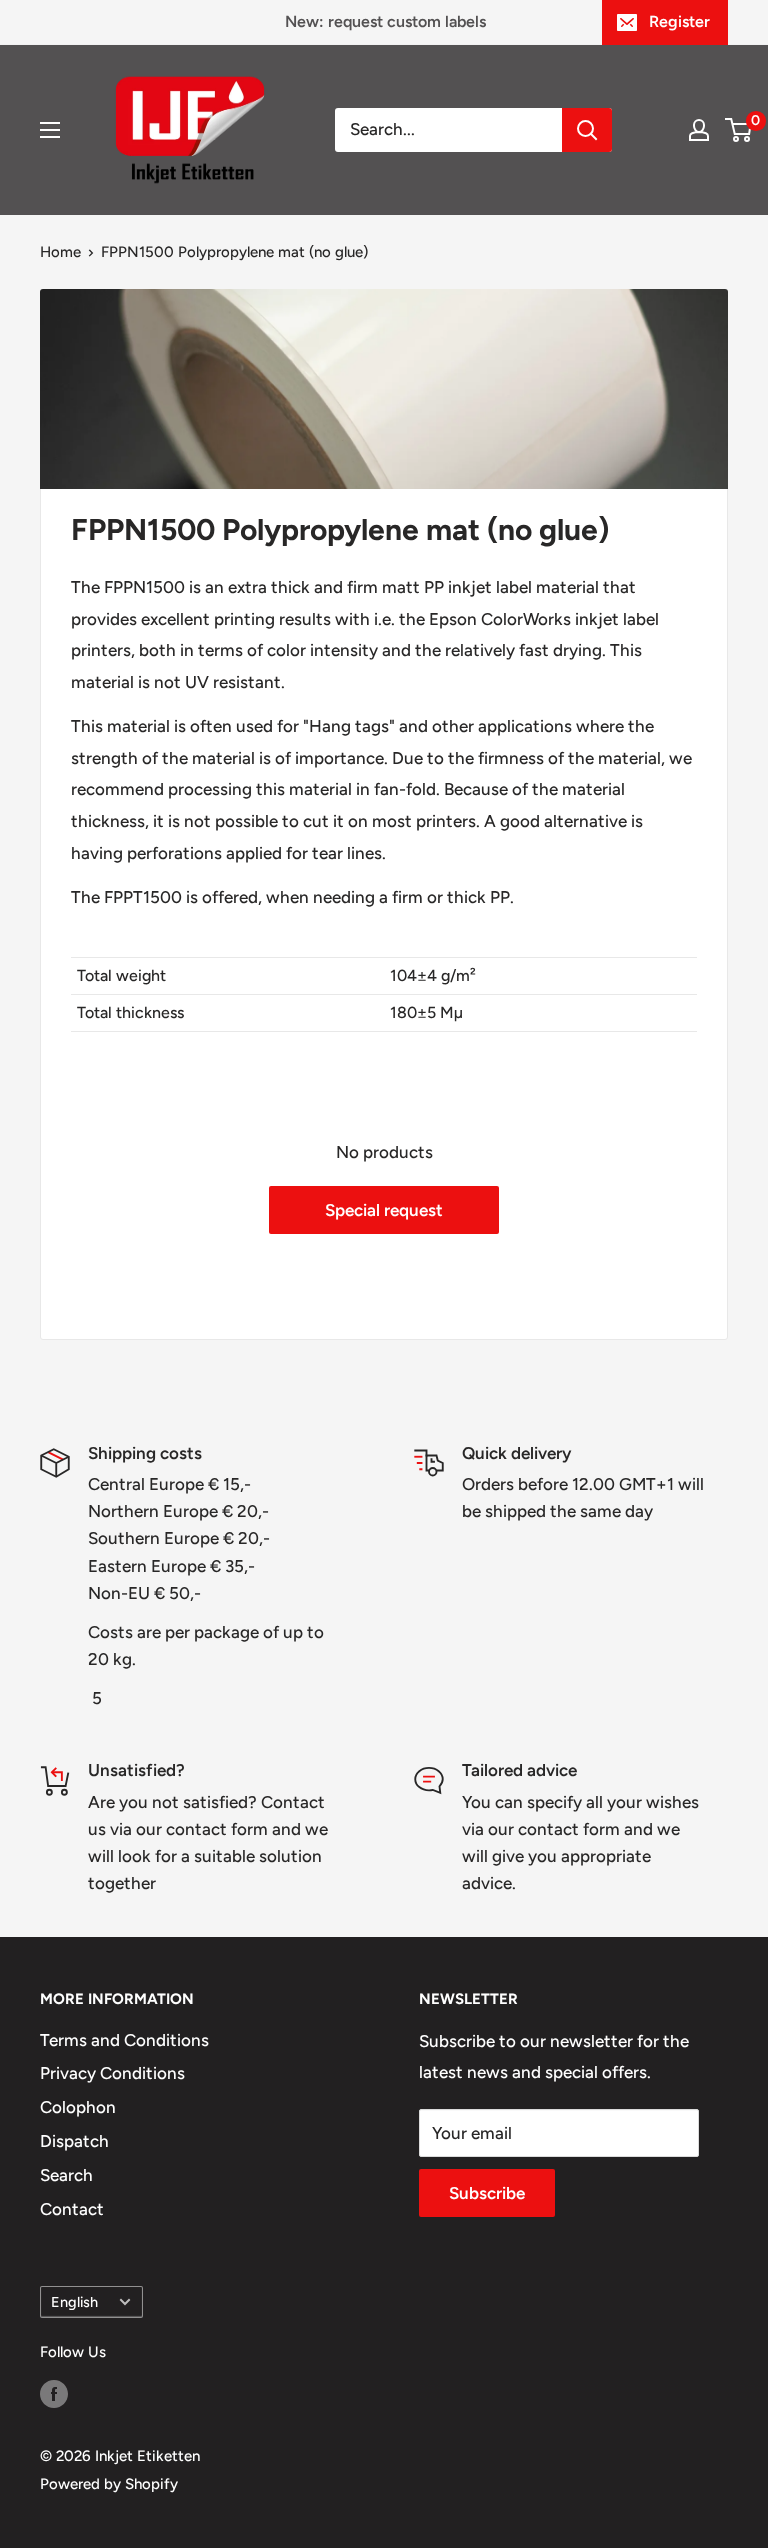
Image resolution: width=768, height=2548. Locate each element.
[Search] (587, 130)
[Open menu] (50, 130)
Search (66, 2175)
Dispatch (74, 2141)
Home (60, 252)
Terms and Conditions (124, 2040)
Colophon (78, 2107)
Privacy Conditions (112, 2073)
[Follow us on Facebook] (54, 2392)
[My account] (699, 130)
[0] (739, 130)
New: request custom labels (385, 21)
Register (679, 21)
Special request (384, 1210)
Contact (72, 2209)
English (74, 2302)
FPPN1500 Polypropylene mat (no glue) (234, 252)
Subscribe (487, 2193)
